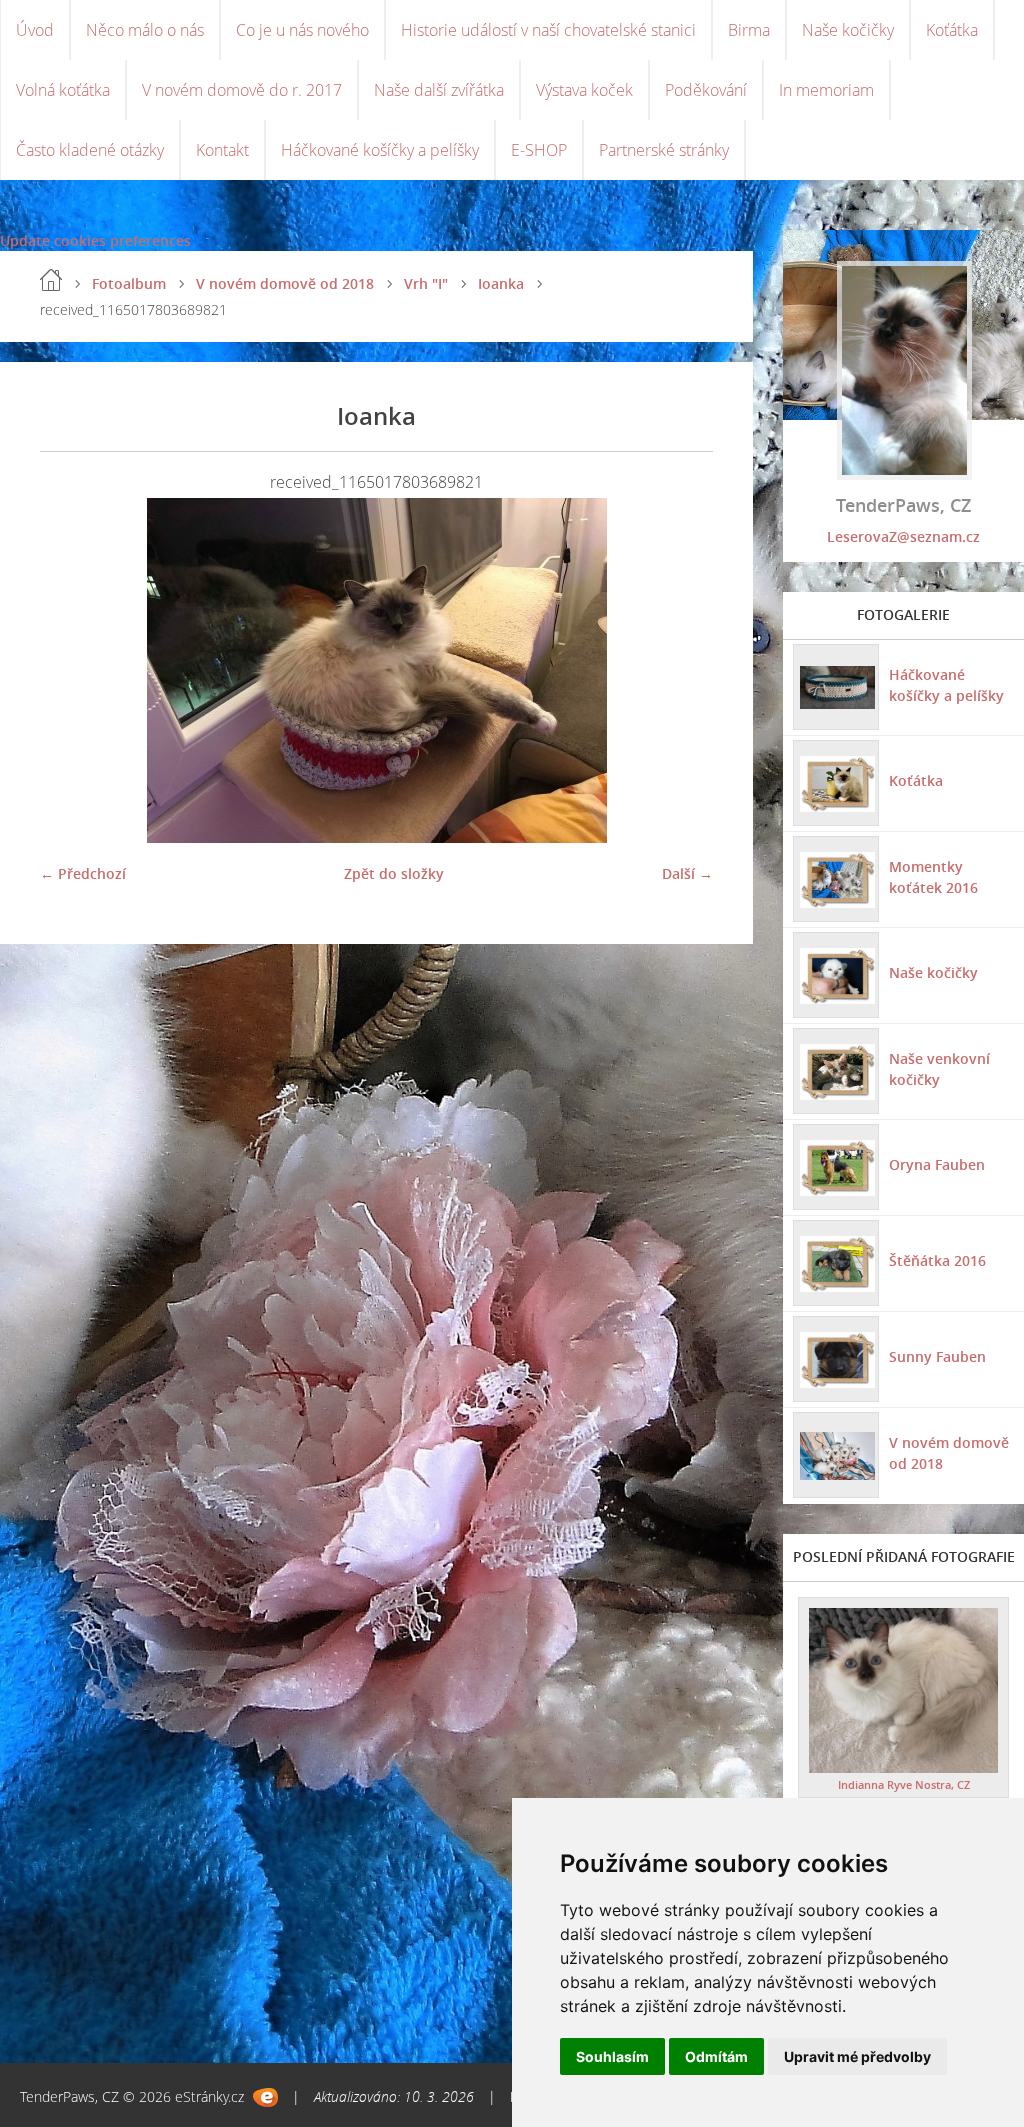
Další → (687, 873)
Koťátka (952, 30)
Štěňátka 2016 (937, 1260)
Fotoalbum (129, 283)
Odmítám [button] (716, 2056)
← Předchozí (83, 873)
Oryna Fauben (937, 1164)
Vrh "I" (426, 283)
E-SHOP (539, 150)
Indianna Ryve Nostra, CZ (904, 1784)
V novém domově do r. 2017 (242, 90)
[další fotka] (680, 670)
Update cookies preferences (95, 240)
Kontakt (222, 150)
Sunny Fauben (937, 1356)
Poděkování (706, 90)
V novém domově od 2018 (285, 283)
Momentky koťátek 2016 (933, 877)
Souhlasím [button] (612, 2056)
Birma (749, 30)
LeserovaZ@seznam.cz (903, 536)
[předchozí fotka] (72, 670)
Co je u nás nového (302, 30)
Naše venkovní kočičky (939, 1069)
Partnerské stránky (664, 150)
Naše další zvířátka (439, 90)
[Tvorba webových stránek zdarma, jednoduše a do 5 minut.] (265, 2097)
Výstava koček (584, 90)
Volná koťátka (63, 90)
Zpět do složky (394, 873)
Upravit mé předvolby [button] (857, 2056)
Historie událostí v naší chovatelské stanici (548, 30)
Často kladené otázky (90, 150)
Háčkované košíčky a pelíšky (380, 150)
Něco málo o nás (145, 30)
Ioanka (501, 283)
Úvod (35, 30)
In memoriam (826, 90)
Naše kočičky (848, 30)
